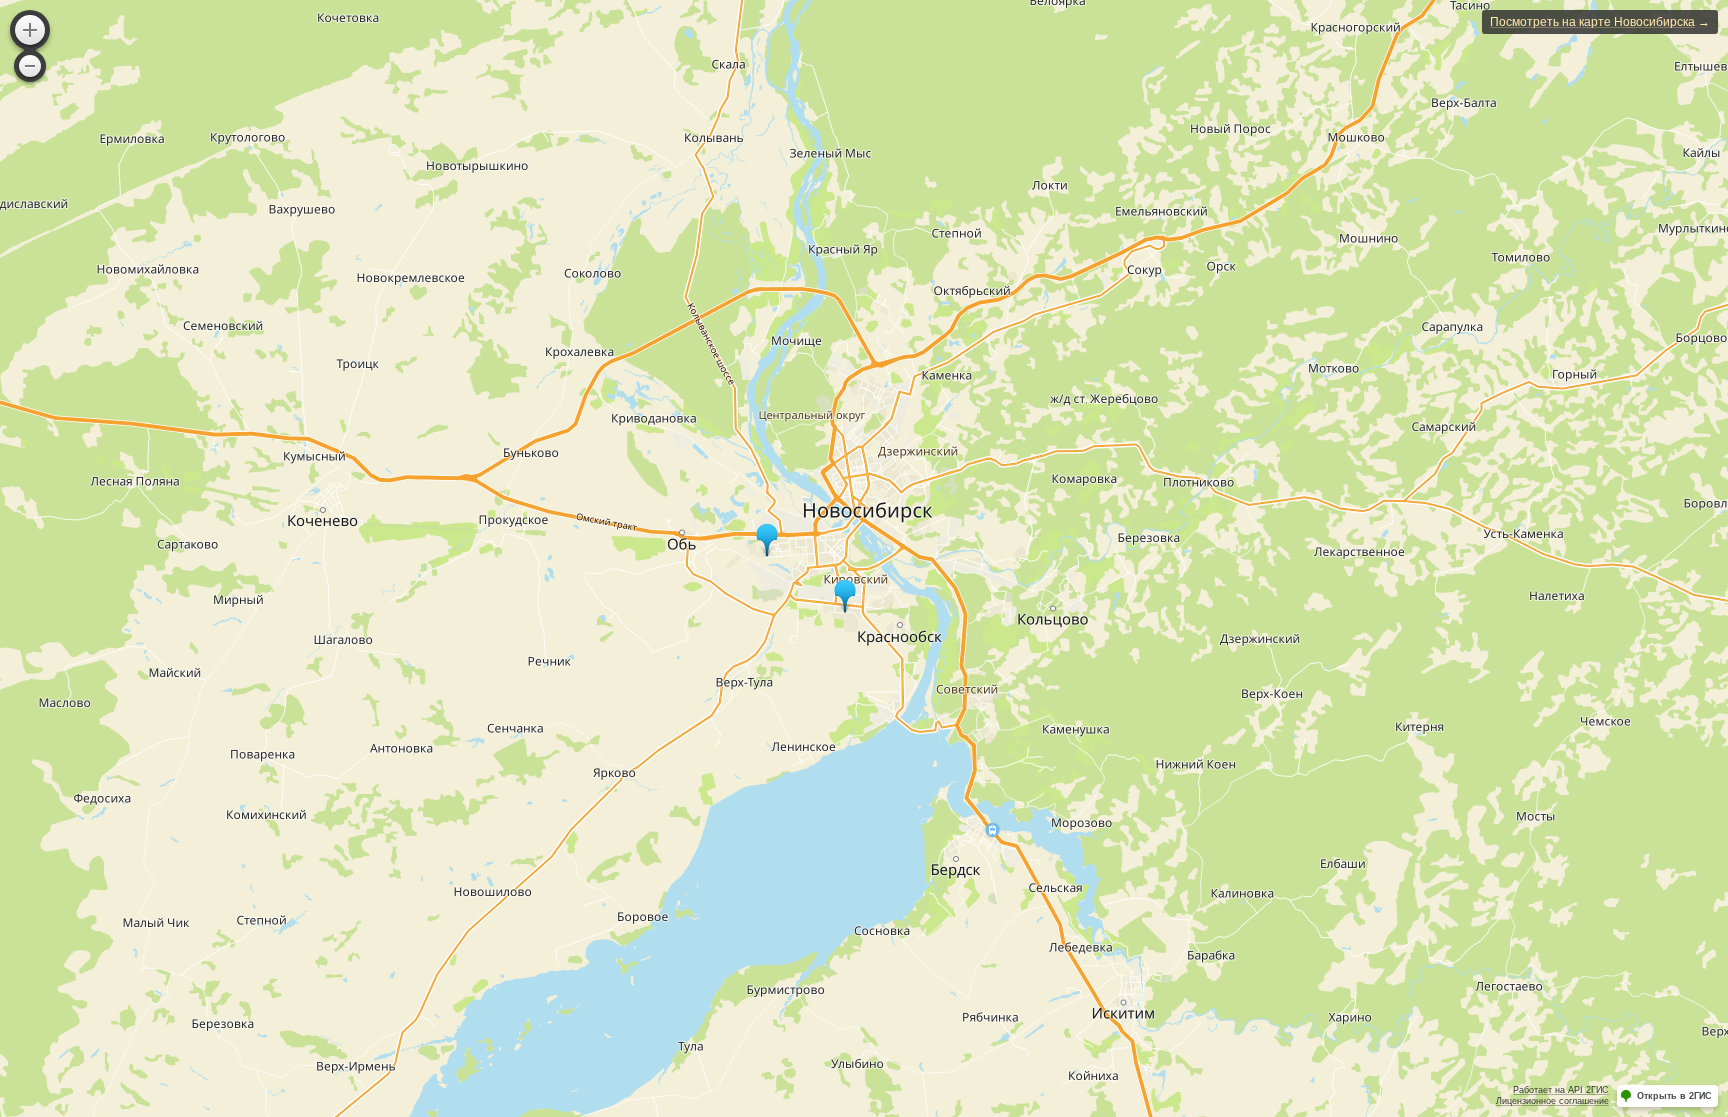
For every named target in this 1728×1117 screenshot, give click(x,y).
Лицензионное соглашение (1552, 1101)
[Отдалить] (30, 66)
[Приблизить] (30, 30)
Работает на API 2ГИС (1561, 1090)
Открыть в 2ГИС (1674, 1096)
